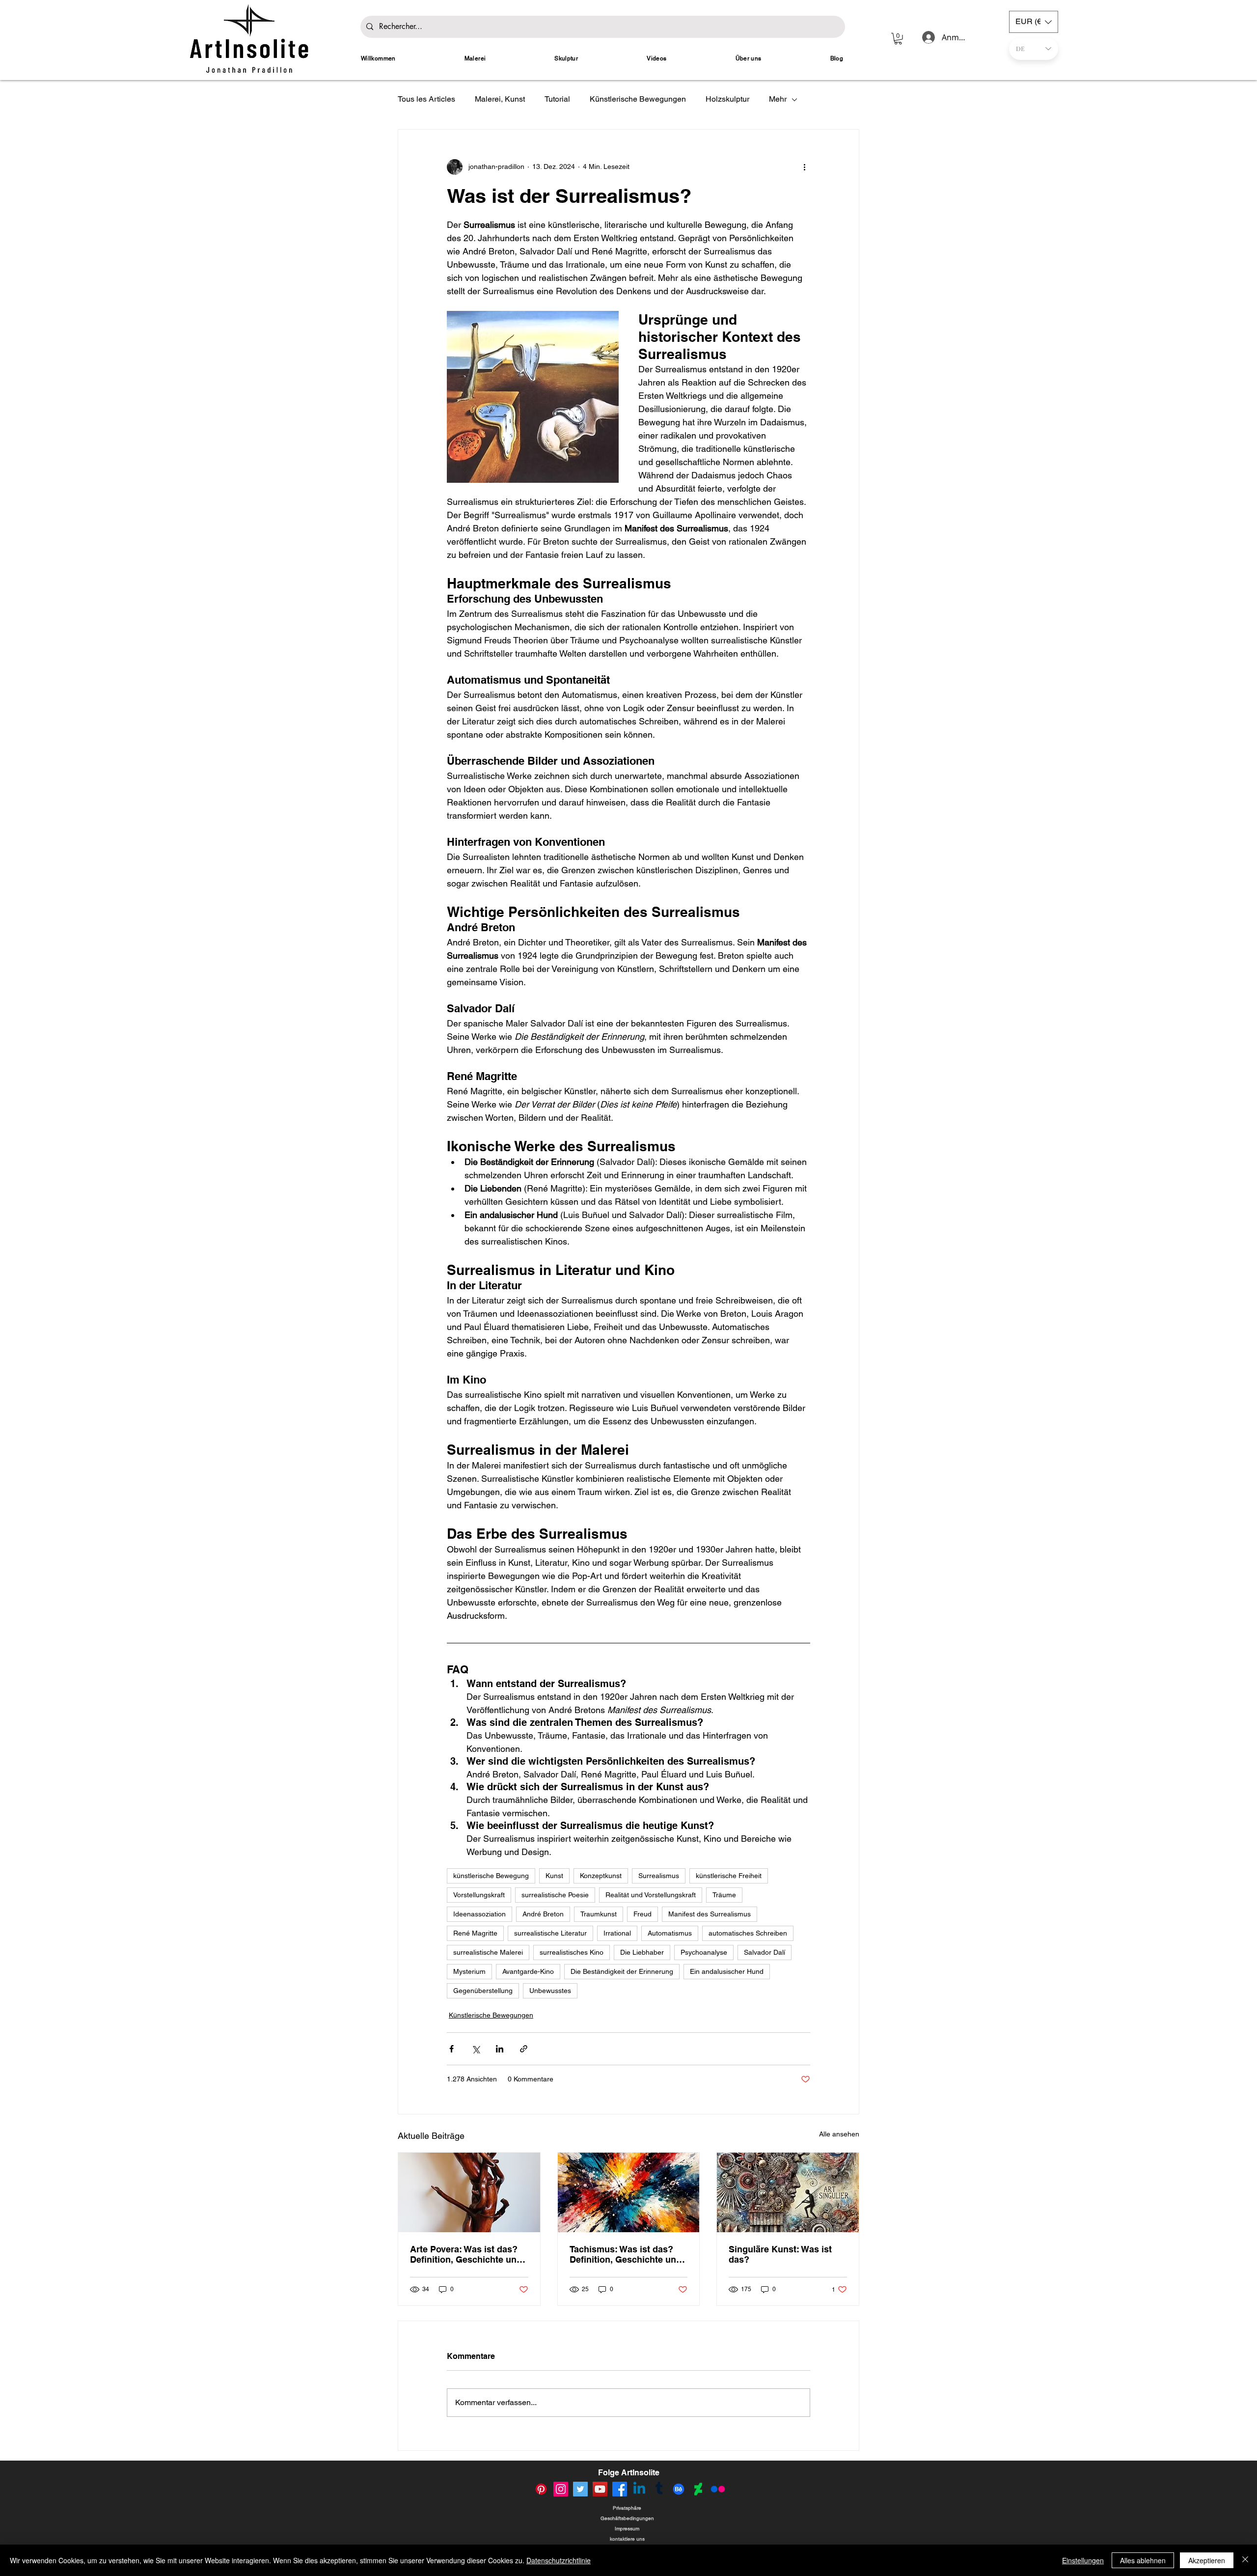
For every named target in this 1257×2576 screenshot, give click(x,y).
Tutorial (557, 99)
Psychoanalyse (704, 1952)
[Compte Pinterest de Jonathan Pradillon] (541, 2489)
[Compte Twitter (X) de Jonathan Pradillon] (580, 2489)
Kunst (554, 1876)
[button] (898, 39)
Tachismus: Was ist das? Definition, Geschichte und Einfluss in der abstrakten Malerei (626, 2254)
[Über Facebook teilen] (451, 2049)
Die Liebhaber (642, 1952)
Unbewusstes (550, 1991)
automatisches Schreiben (748, 1933)
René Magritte (475, 1933)
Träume (724, 1895)
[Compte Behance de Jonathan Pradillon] (679, 2489)
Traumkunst (599, 1914)
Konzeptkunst (601, 1876)
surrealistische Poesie (555, 1895)
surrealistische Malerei (488, 1952)
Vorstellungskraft (479, 1895)
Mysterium (469, 1971)
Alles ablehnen (1143, 2560)
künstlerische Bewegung (491, 1876)
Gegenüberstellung (483, 1991)
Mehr (778, 99)
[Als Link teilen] (524, 2049)
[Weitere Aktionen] (804, 167)
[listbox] (1034, 22)
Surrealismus (659, 1876)
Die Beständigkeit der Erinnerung (622, 1971)
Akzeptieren (1207, 2560)
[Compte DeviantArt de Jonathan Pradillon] (698, 2489)
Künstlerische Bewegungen (638, 99)
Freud (642, 1914)
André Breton (543, 1914)
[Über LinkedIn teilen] (500, 2049)
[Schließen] (1245, 2560)
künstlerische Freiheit (729, 1876)
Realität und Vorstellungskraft (651, 1895)
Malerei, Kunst (500, 99)
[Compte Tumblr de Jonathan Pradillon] (659, 2489)
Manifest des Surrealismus (710, 1914)
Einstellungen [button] (1083, 2560)
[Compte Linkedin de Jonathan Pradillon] (639, 2489)
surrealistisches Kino (572, 1952)
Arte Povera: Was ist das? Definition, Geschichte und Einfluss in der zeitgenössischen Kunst (466, 2254)
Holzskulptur (727, 99)
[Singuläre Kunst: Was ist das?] (788, 2192)
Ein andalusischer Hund (727, 1971)
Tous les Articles (426, 99)
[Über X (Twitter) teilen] (476, 2049)
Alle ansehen (839, 2134)
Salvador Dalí (765, 1952)
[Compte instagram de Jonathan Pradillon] (561, 2489)
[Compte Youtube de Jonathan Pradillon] (600, 2489)
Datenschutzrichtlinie (559, 2560)
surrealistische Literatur (550, 1933)
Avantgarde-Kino (528, 1971)
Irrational (617, 1933)
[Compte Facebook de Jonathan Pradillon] (620, 2489)
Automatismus (670, 1933)
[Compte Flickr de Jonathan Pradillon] (718, 2489)
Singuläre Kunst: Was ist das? (780, 2254)
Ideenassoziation (479, 1914)
